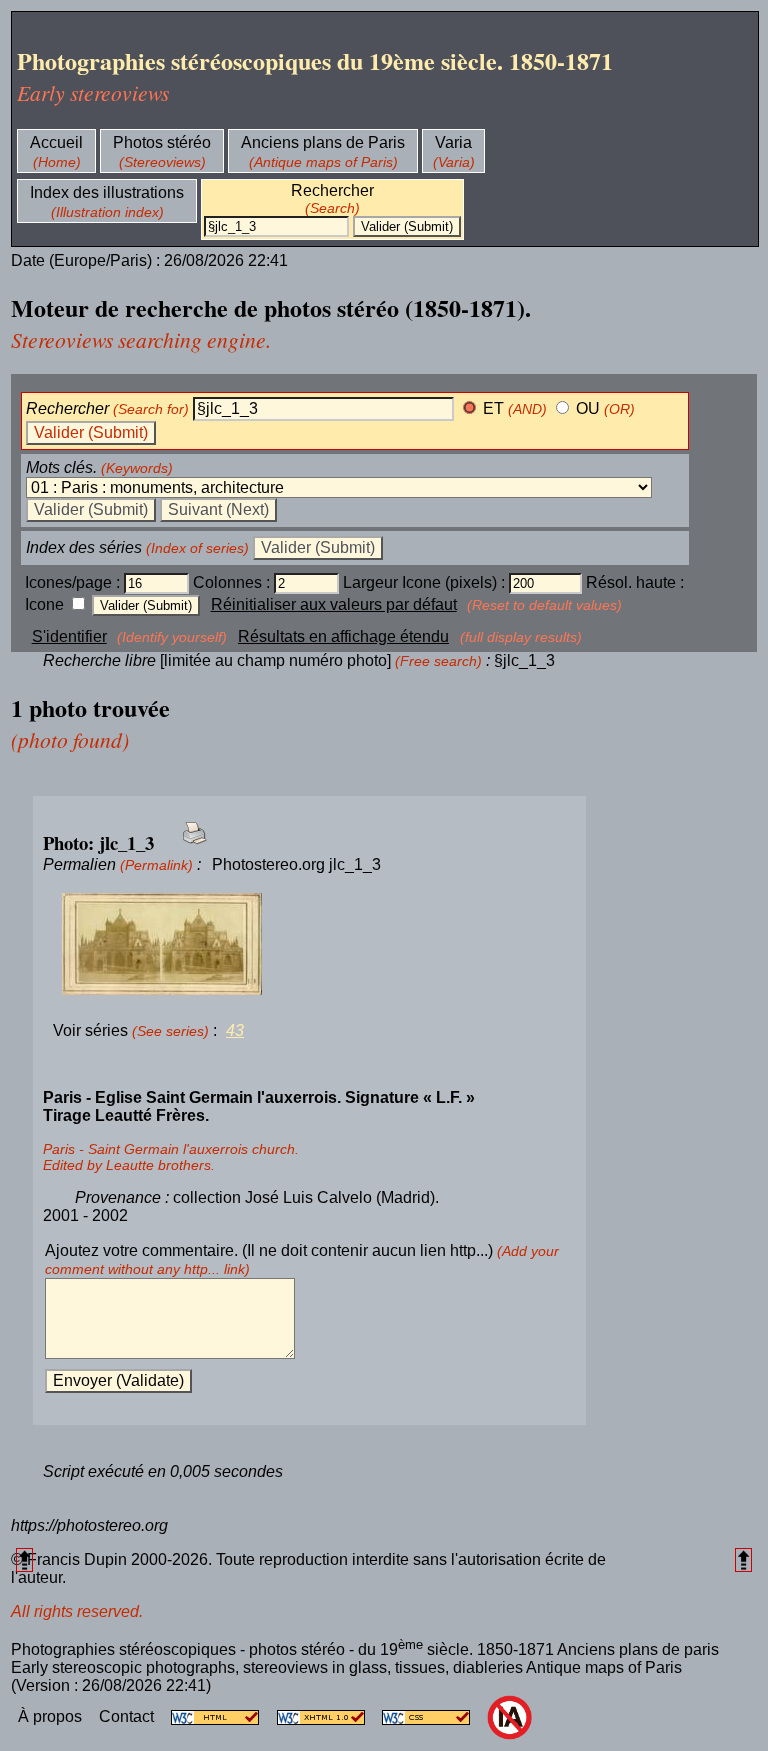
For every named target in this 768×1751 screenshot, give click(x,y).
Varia (453, 142)
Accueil (56, 142)
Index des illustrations (107, 192)
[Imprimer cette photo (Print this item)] (188, 844)
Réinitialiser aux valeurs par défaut (334, 604)
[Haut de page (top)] (24, 1559)
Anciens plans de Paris (323, 142)
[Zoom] (309, 945)
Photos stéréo (162, 142)
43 (235, 1030)
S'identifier (69, 636)
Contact (128, 1716)
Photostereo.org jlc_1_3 (296, 864)
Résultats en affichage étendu (343, 636)
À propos (52, 1716)
